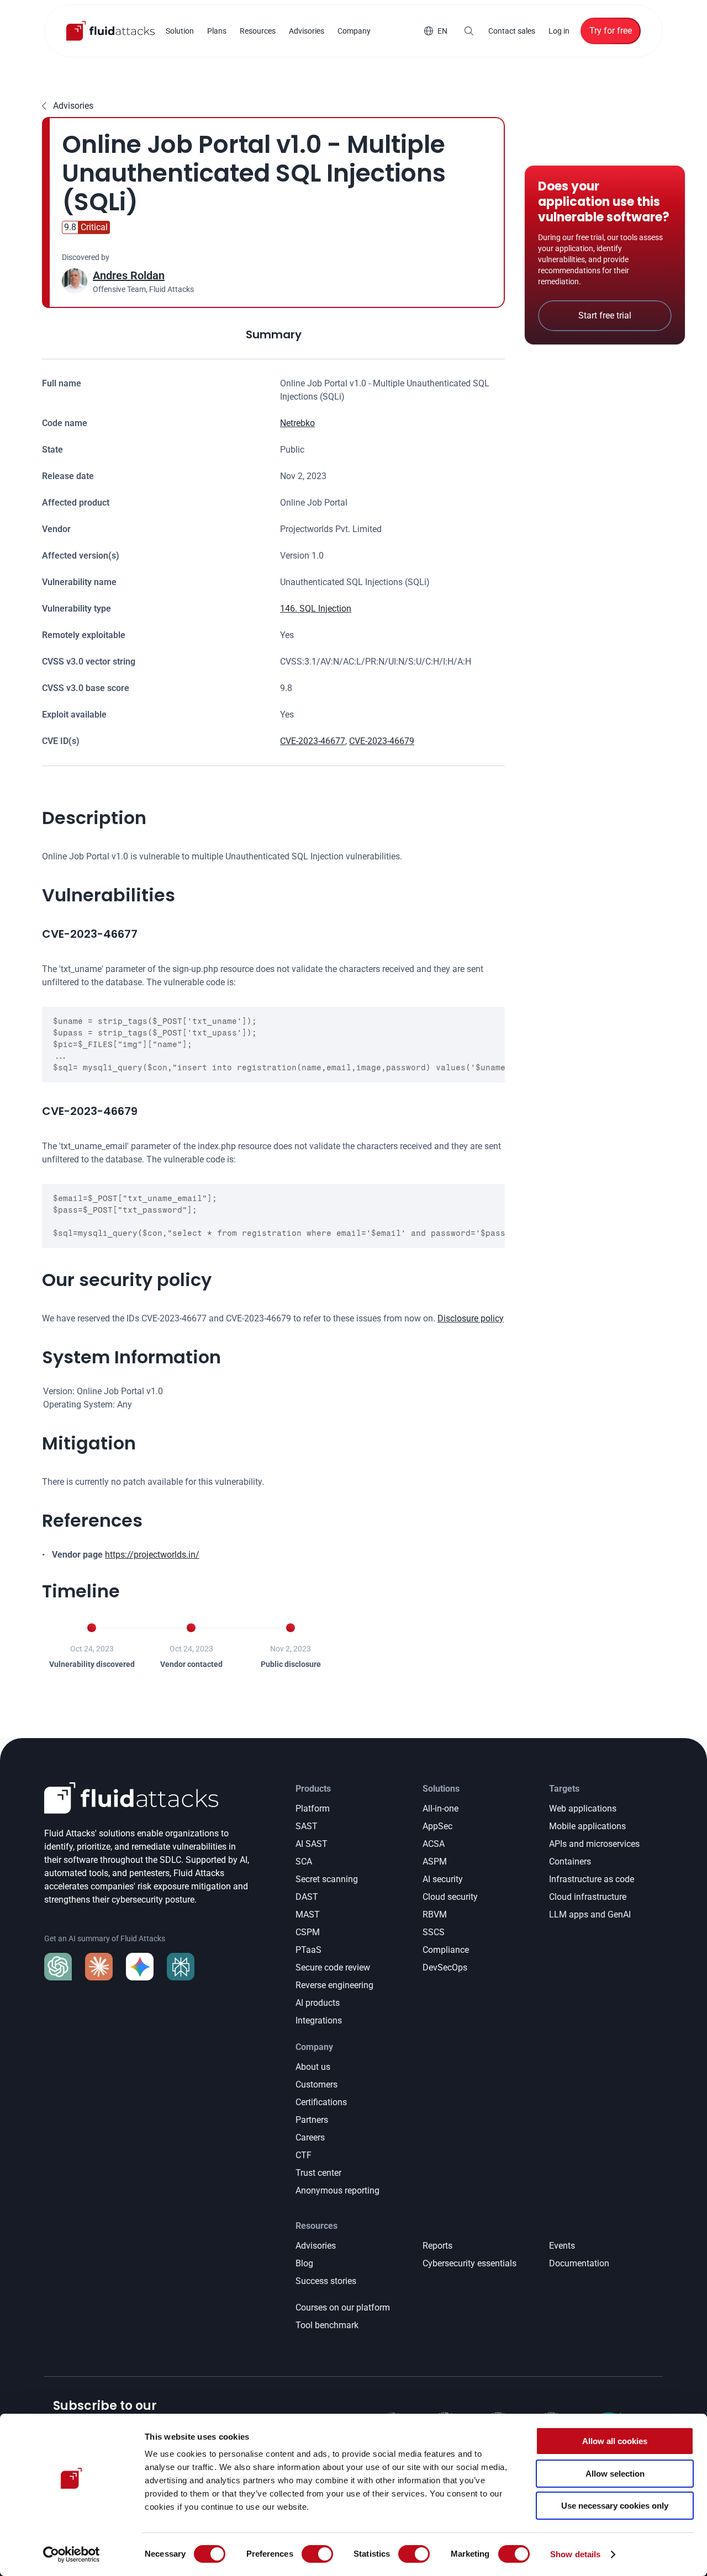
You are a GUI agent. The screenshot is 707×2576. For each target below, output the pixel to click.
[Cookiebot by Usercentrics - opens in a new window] (72, 2554)
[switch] (317, 2554)
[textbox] (273, 1045)
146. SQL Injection (316, 609)
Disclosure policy (471, 1318)
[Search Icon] (469, 31)
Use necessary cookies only (615, 2506)
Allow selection (615, 2474)
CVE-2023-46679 (382, 741)
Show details (575, 2554)
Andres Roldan (129, 275)
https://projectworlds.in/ (152, 1555)
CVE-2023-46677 (313, 741)
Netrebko (297, 423)
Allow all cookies (615, 2441)
